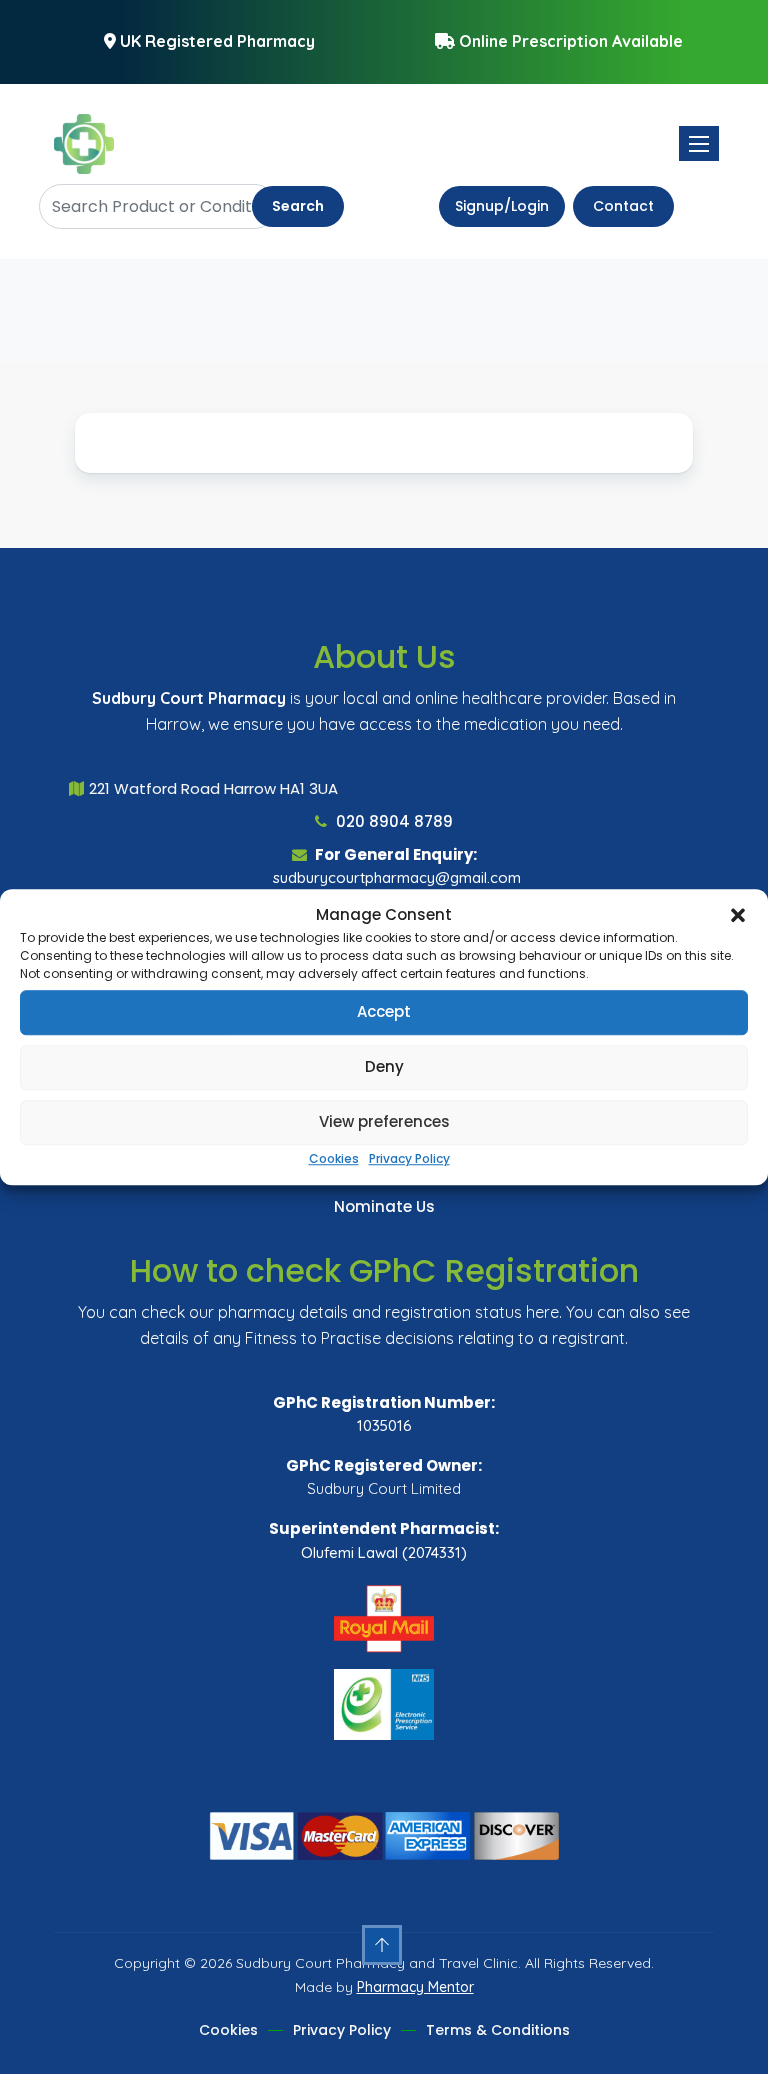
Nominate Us (384, 1206)
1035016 (384, 1425)
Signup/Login (502, 206)
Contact (623, 206)
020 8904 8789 (392, 821)
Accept (384, 1011)
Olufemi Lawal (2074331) (384, 1552)
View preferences (384, 1121)
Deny (384, 1066)
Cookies (334, 1158)
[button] (738, 916)
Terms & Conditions (498, 2030)
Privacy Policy (409, 1158)
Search (298, 206)
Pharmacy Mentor (415, 1987)
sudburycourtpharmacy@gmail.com (397, 877)
